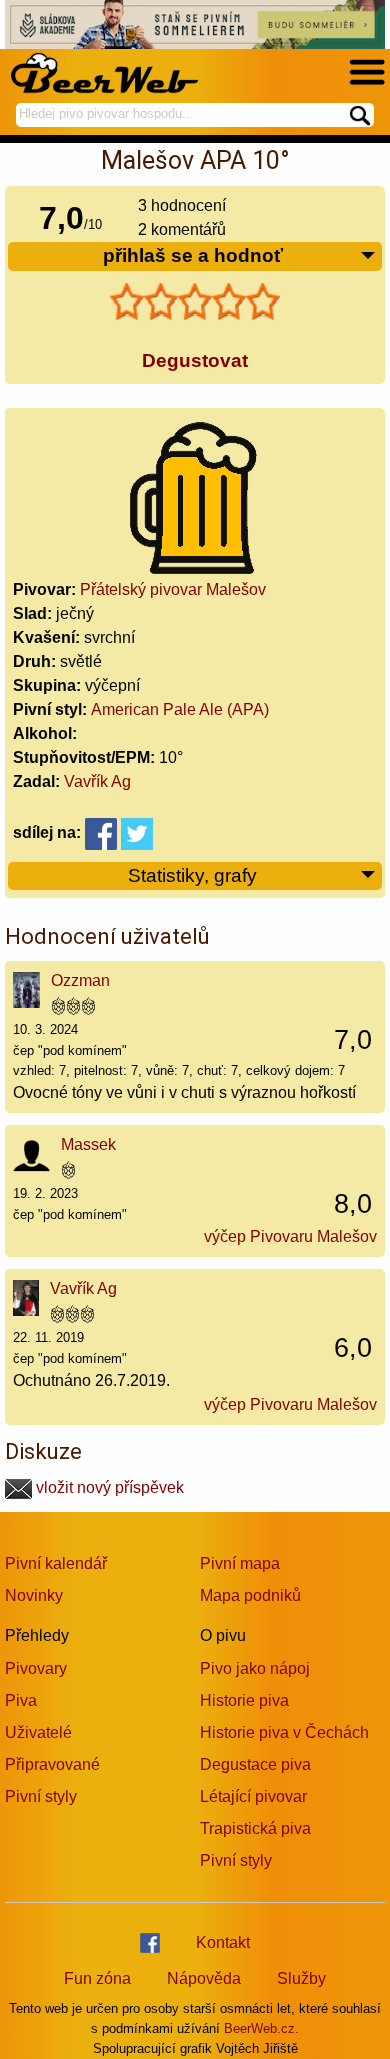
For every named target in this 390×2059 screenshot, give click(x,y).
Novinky (34, 1595)
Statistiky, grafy (192, 875)
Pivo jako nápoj (255, 1668)
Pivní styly (41, 1796)
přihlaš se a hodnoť (193, 255)
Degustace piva (255, 1764)
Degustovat (195, 360)
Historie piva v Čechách (284, 1732)
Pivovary (36, 1668)
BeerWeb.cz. (261, 2028)
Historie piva (244, 1700)
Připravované (52, 1764)
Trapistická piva (255, 1828)
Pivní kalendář (56, 1563)
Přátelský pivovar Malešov (173, 589)
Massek (88, 1144)
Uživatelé (38, 1732)
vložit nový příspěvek (108, 1487)
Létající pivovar (253, 1796)
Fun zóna (97, 1978)
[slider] (195, 302)
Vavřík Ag (97, 781)
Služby (301, 1978)
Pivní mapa (240, 1563)
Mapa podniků (250, 1595)
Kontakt (223, 1942)
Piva (21, 1700)
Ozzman (80, 980)
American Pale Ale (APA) (180, 709)
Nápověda (204, 1978)
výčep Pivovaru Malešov (290, 1236)
